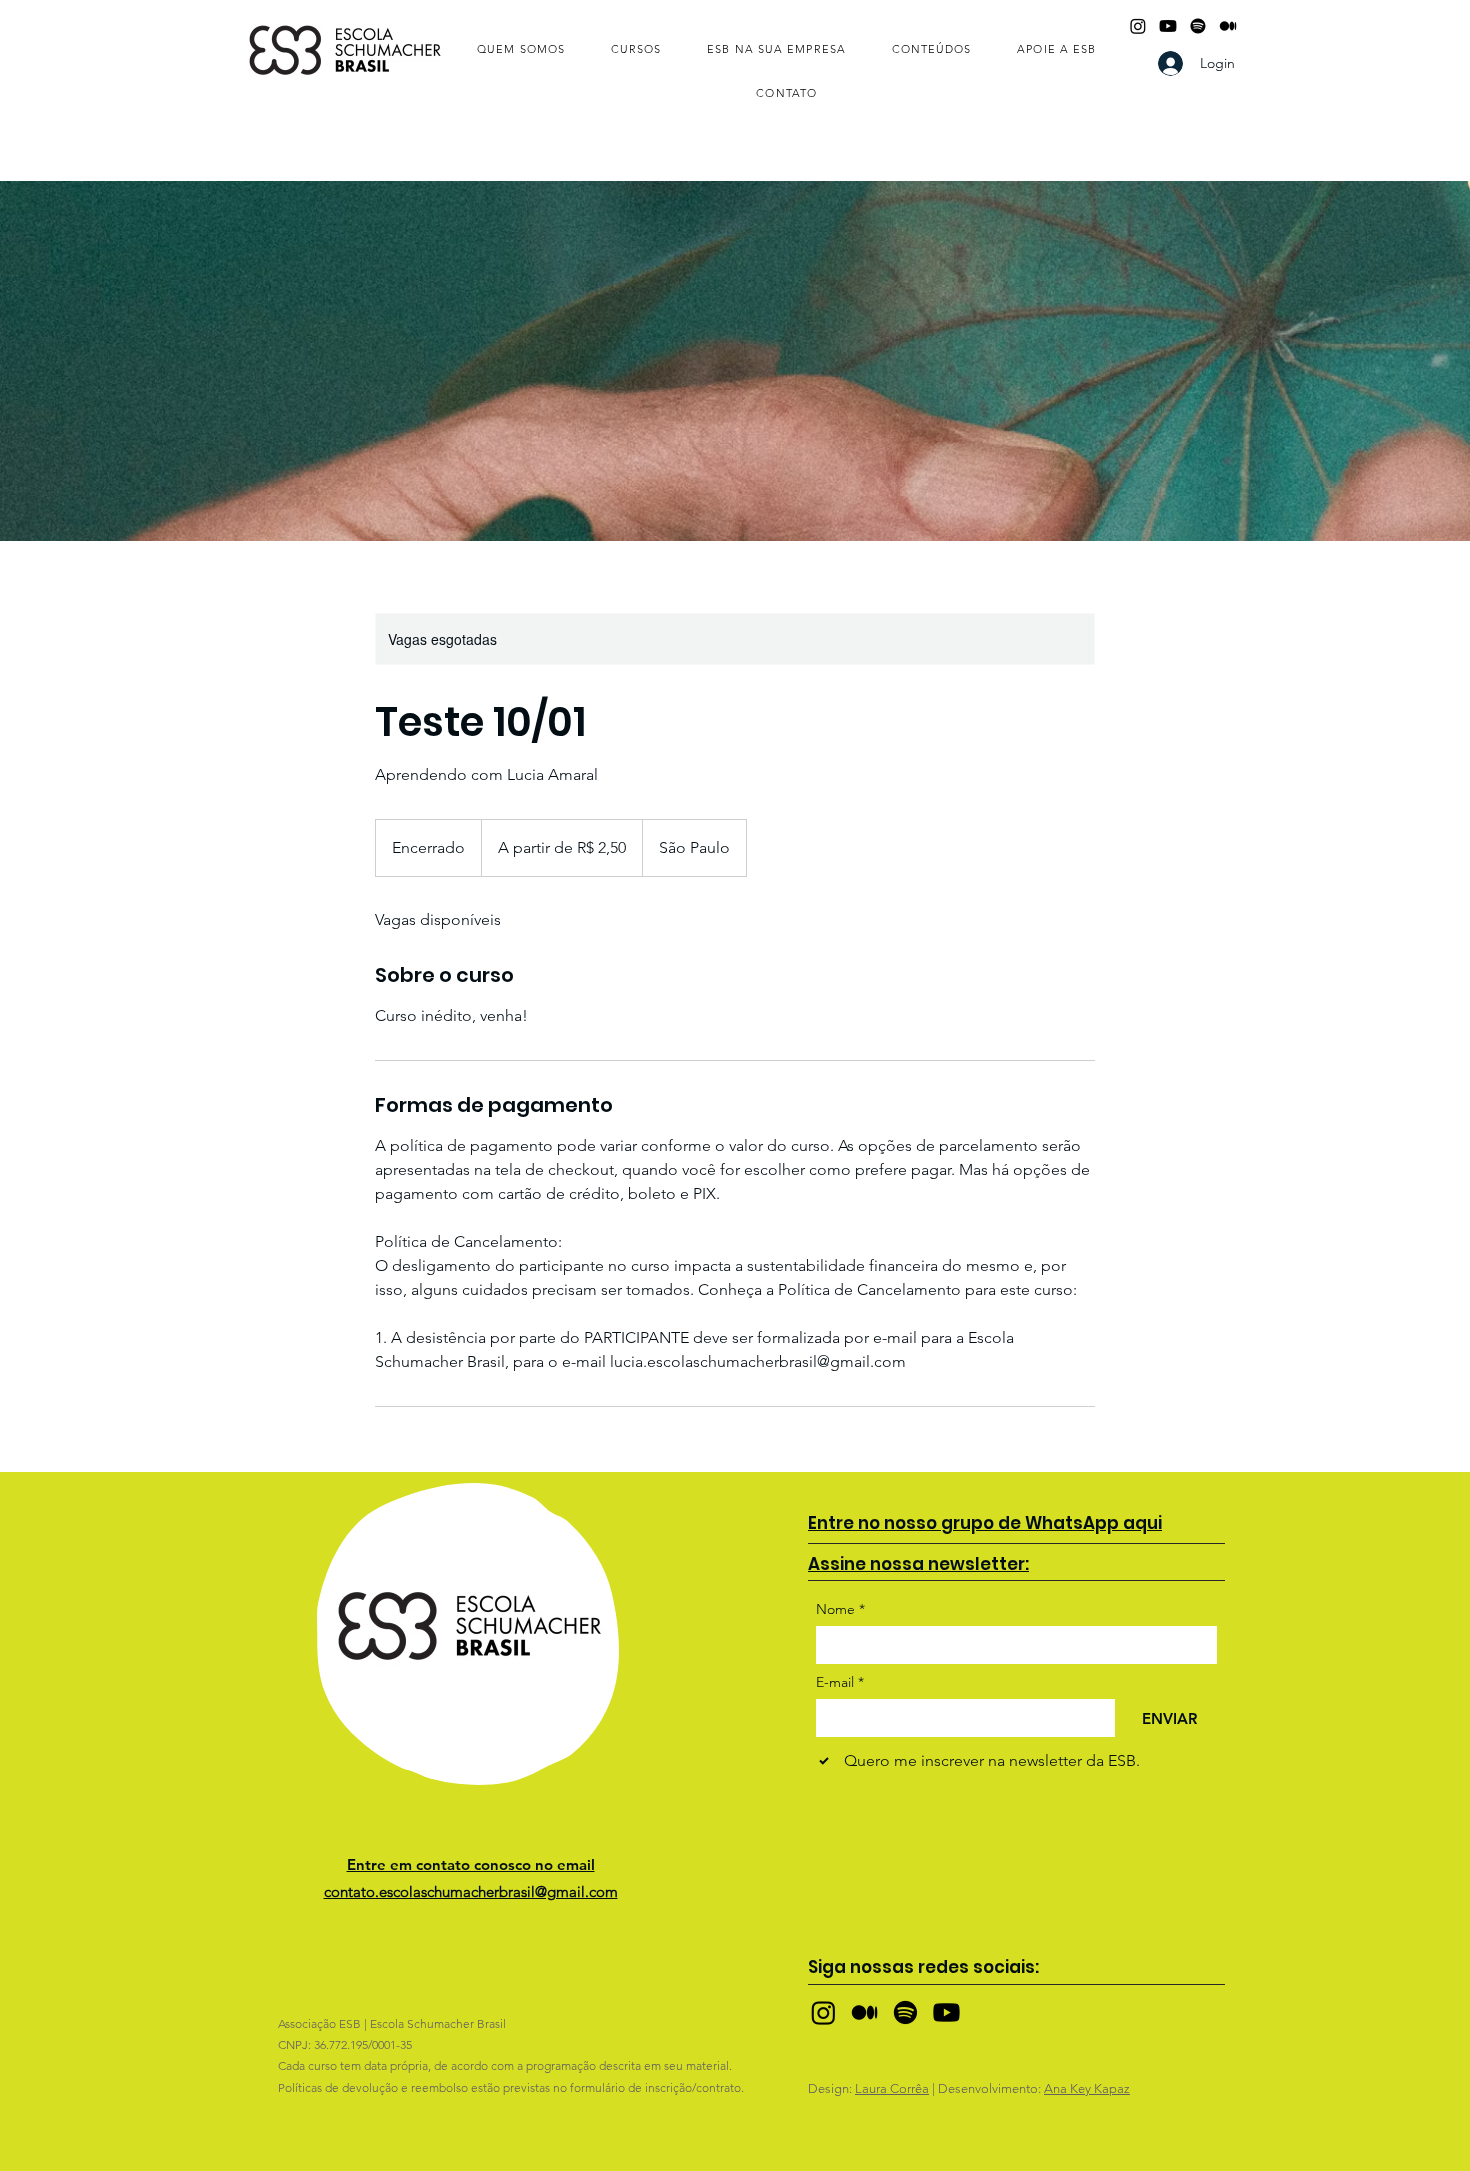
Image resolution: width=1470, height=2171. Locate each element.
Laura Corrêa (892, 2088)
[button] (521, 50)
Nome (840, 1609)
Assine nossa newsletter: (918, 1564)
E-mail (840, 1682)
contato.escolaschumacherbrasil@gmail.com (471, 1891)
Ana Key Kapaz (1087, 2088)
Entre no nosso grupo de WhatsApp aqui (985, 1523)
